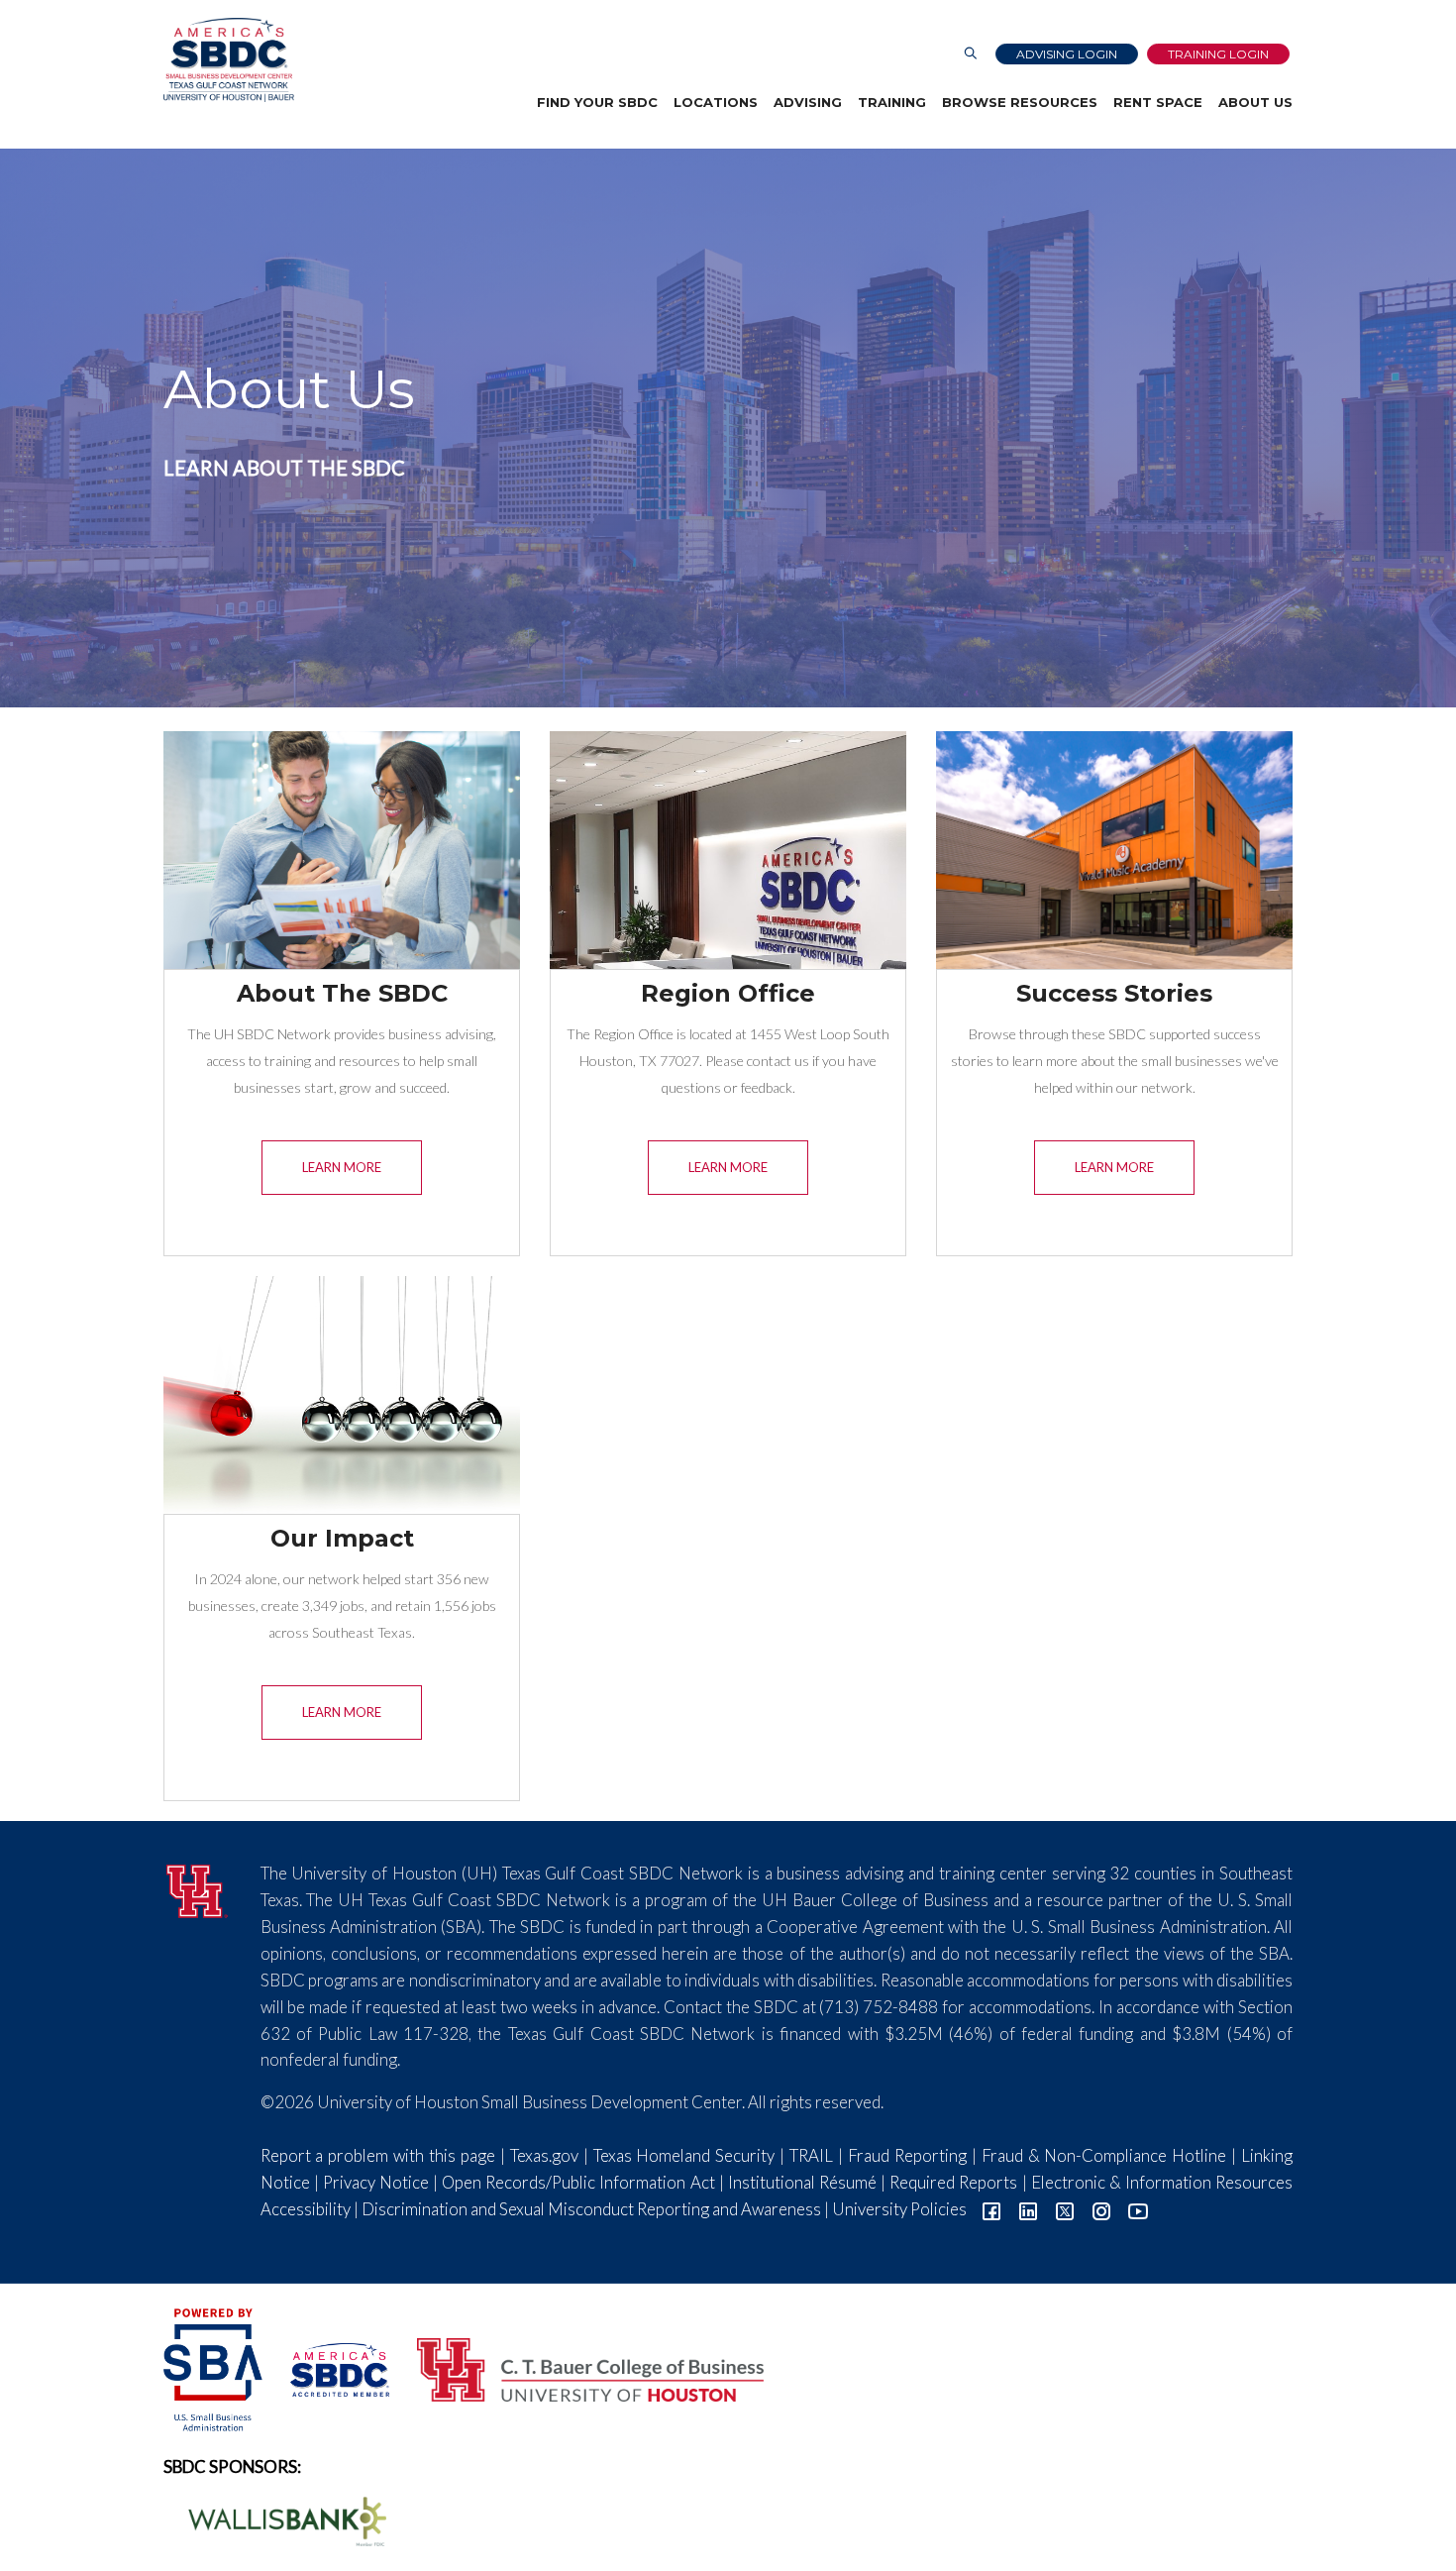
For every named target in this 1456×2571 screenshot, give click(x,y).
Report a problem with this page (378, 2155)
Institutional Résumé (802, 2182)
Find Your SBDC (597, 102)
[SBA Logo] (214, 2367)
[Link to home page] (229, 60)
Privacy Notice (376, 2182)
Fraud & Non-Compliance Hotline (1104, 2155)
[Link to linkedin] (1028, 2209)
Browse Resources (1020, 102)
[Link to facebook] (991, 2209)
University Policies (899, 2209)
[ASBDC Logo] (329, 2367)
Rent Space (1158, 102)
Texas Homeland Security (684, 2155)
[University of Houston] (197, 1889)
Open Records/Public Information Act (578, 2182)
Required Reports (953, 2182)
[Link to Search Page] (971, 54)
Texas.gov (544, 2155)
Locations (716, 102)
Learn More (342, 1167)
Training (892, 102)
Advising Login (1067, 54)
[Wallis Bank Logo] (276, 2519)
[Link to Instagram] (1101, 2209)
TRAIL (811, 2155)
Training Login (1218, 54)
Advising (808, 102)
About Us (1255, 102)
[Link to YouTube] (1138, 2209)
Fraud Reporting (907, 2155)
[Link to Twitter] (1065, 2209)
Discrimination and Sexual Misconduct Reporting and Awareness (591, 2209)
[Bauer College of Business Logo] (578, 2367)
